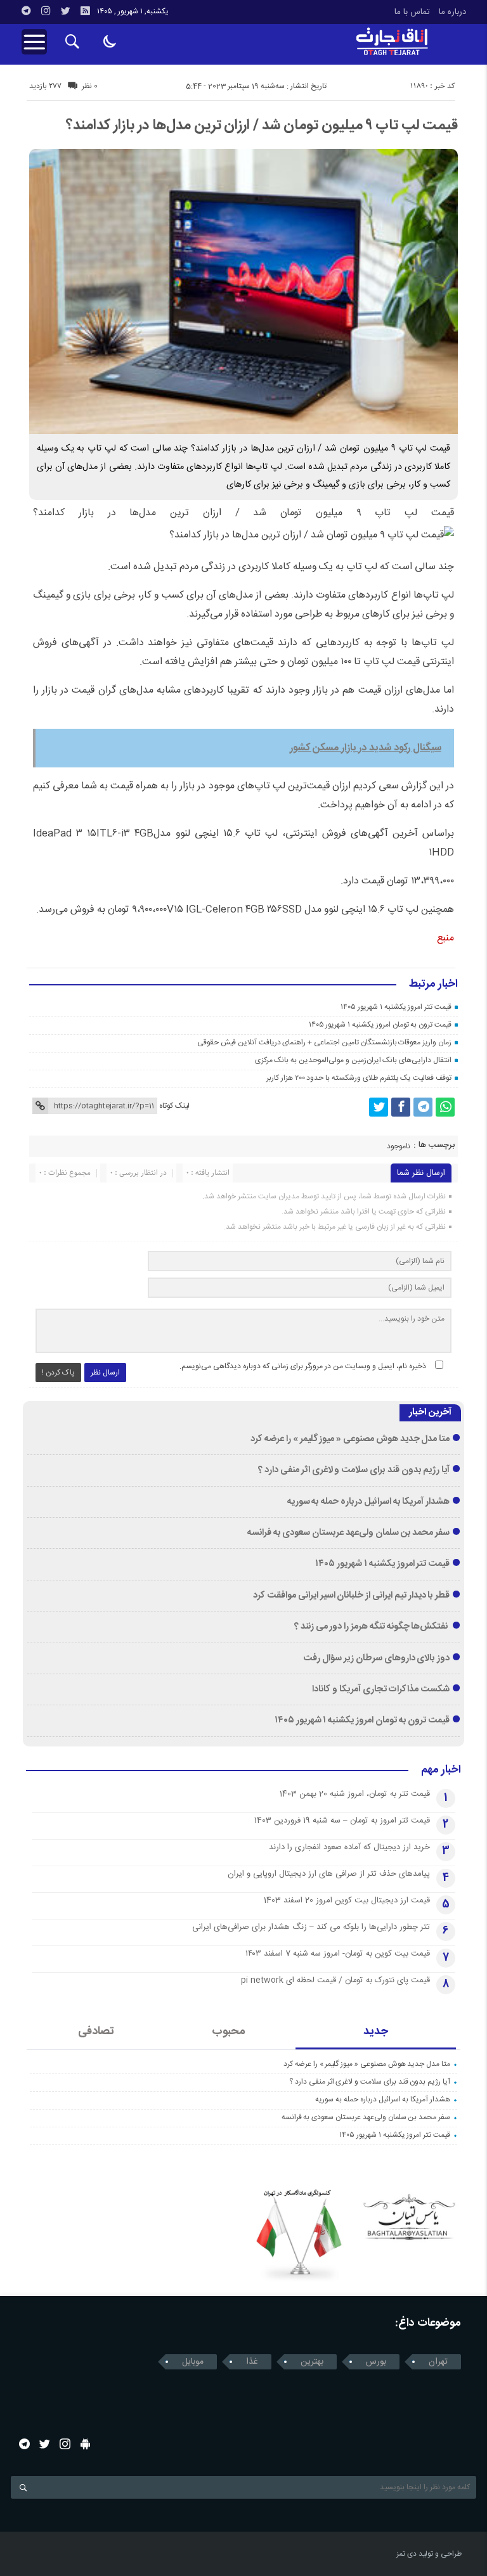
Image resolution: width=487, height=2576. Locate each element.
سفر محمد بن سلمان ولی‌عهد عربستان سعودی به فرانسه (348, 1533)
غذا (252, 2362)
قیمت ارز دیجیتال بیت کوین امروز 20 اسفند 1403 (347, 1900)
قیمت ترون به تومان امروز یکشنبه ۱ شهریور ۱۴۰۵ (380, 1025)
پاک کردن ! (58, 1373)
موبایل (193, 2362)
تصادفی (96, 2032)
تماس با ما (412, 12)
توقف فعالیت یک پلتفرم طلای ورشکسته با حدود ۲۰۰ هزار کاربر (359, 1078)
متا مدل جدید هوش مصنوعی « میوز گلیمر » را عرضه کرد (350, 1439)
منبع (445, 938)
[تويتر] (65, 11)
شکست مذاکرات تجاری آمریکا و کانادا (381, 1689)
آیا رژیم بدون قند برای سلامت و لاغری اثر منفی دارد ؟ (354, 1470)
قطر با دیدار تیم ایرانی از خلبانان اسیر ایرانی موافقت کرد (351, 1596)
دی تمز (406, 2554)
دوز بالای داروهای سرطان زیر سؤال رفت (376, 1658)
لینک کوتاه (174, 1106)
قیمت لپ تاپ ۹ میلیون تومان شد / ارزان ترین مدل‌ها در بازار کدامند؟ (262, 125)
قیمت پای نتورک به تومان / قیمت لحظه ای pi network (335, 1980)
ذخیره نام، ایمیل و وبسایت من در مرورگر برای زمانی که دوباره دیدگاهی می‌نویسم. (303, 1366)
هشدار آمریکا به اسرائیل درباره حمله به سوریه (369, 1502)
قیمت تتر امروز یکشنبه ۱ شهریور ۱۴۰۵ (396, 1007)
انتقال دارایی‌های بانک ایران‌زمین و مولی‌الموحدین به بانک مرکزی (353, 1060)
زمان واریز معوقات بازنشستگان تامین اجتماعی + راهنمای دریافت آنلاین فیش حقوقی (324, 1042)
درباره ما (452, 12)
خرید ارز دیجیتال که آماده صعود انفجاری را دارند (349, 1847)
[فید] (85, 11)
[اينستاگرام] (46, 11)
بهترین (312, 2362)
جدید (376, 2032)
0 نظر (90, 86)
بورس (376, 2362)
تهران (438, 2362)
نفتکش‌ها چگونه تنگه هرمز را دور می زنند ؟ (372, 1627)
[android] (85, 2444)
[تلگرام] (26, 11)
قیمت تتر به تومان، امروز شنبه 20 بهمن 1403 (355, 1794)
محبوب (229, 2032)
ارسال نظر (105, 1373)
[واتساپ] (445, 1107)
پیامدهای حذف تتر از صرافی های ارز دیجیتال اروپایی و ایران (329, 1874)
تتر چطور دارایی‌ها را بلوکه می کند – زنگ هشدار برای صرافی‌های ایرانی (311, 1927)
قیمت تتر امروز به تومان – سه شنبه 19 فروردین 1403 (342, 1821)
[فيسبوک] (401, 1107)
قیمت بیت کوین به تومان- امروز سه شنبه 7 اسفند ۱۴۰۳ (338, 1954)
